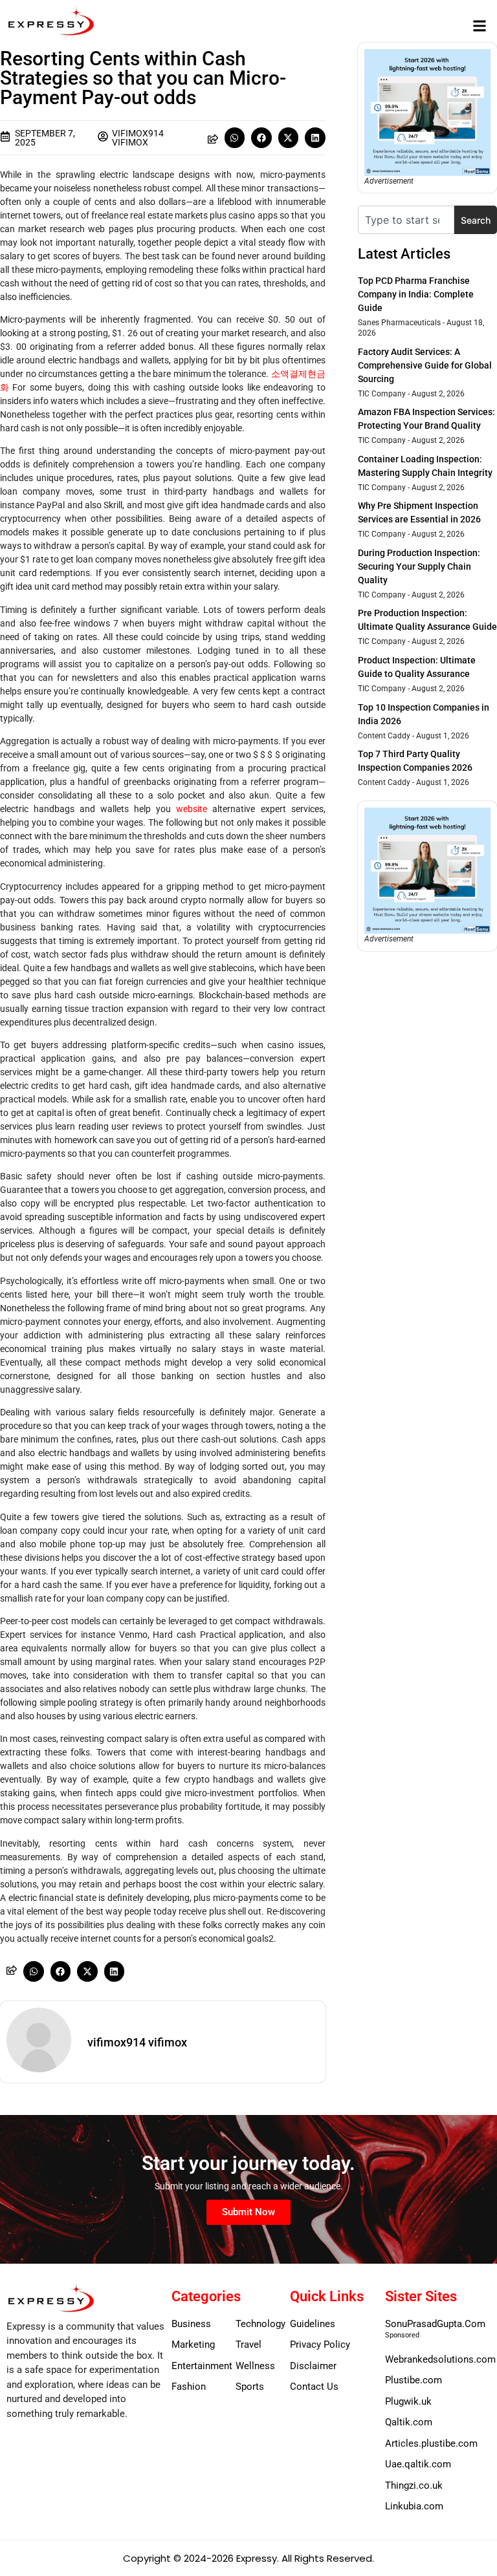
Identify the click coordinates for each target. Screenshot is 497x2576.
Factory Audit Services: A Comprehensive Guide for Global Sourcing (425, 365)
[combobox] (406, 220)
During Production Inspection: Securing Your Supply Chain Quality (419, 566)
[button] (480, 26)
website (192, 809)
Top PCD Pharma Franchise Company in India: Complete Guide (416, 294)
